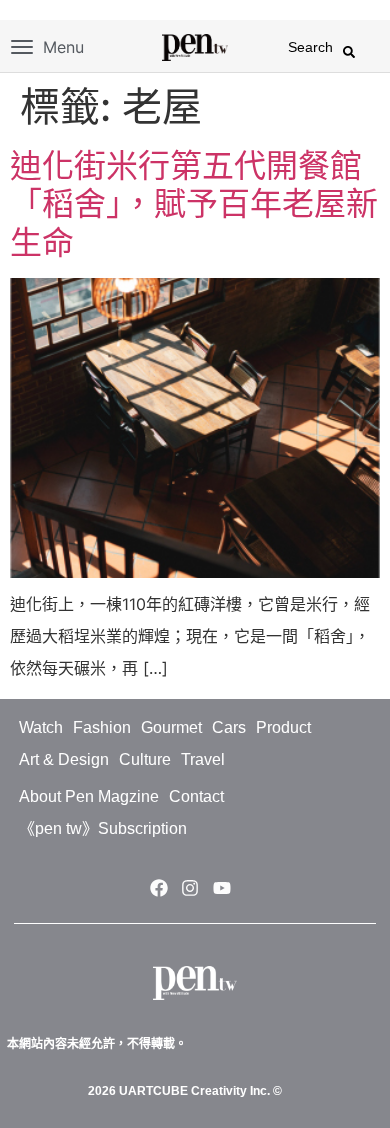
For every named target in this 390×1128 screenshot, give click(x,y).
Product (283, 727)
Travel (203, 759)
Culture (145, 759)
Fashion (102, 727)
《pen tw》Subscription (103, 828)
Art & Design (64, 759)
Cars (229, 727)
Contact (196, 796)
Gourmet (171, 727)
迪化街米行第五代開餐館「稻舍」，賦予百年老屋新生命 (194, 204)
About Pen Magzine (89, 796)
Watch (41, 727)
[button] (349, 52)
